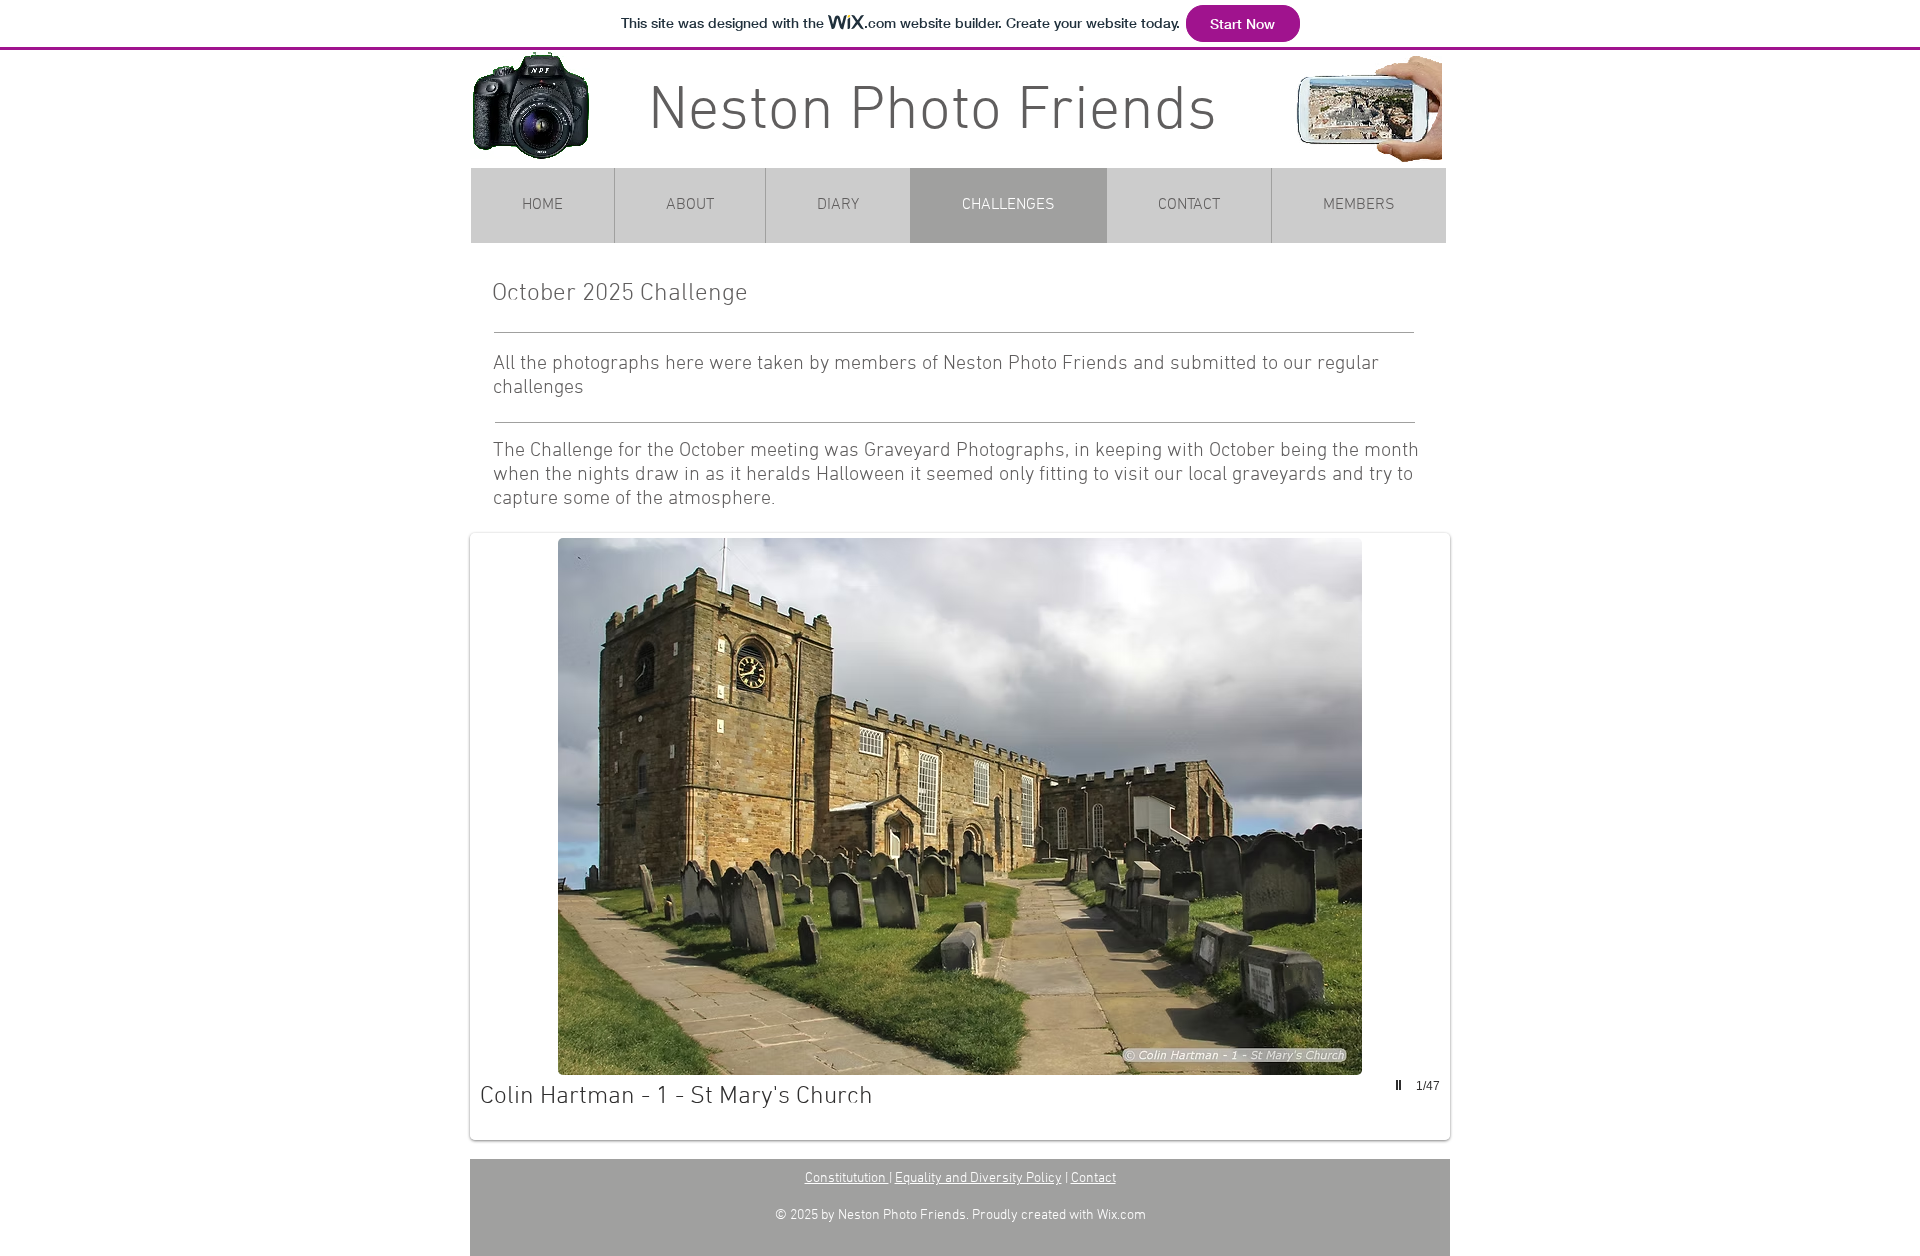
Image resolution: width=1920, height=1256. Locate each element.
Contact (1093, 1178)
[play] (1401, 1085)
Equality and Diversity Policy (978, 1178)
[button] (960, 836)
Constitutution (847, 1178)
